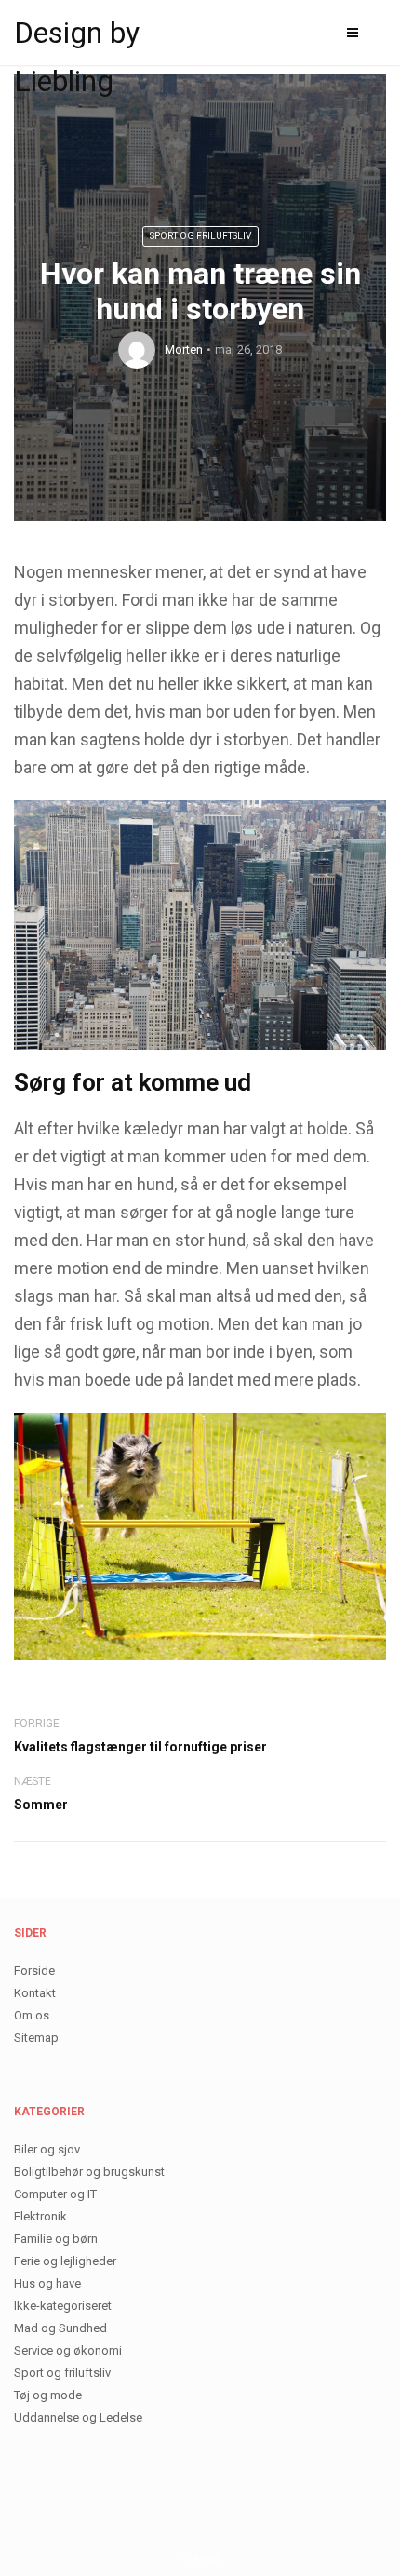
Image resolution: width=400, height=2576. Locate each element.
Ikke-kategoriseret (63, 2306)
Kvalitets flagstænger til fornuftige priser (140, 1747)
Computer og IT (55, 2194)
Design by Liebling (77, 36)
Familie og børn (56, 2239)
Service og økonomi (68, 2350)
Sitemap (36, 2038)
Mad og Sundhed (60, 2328)
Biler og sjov (47, 2149)
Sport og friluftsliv (200, 236)
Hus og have (47, 2283)
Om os (32, 2015)
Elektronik (40, 2216)
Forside (34, 1971)
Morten (184, 349)
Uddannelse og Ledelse (78, 2417)
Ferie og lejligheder (65, 2261)
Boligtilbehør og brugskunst (89, 2172)
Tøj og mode (48, 2395)
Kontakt (35, 1993)
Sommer (41, 1805)
